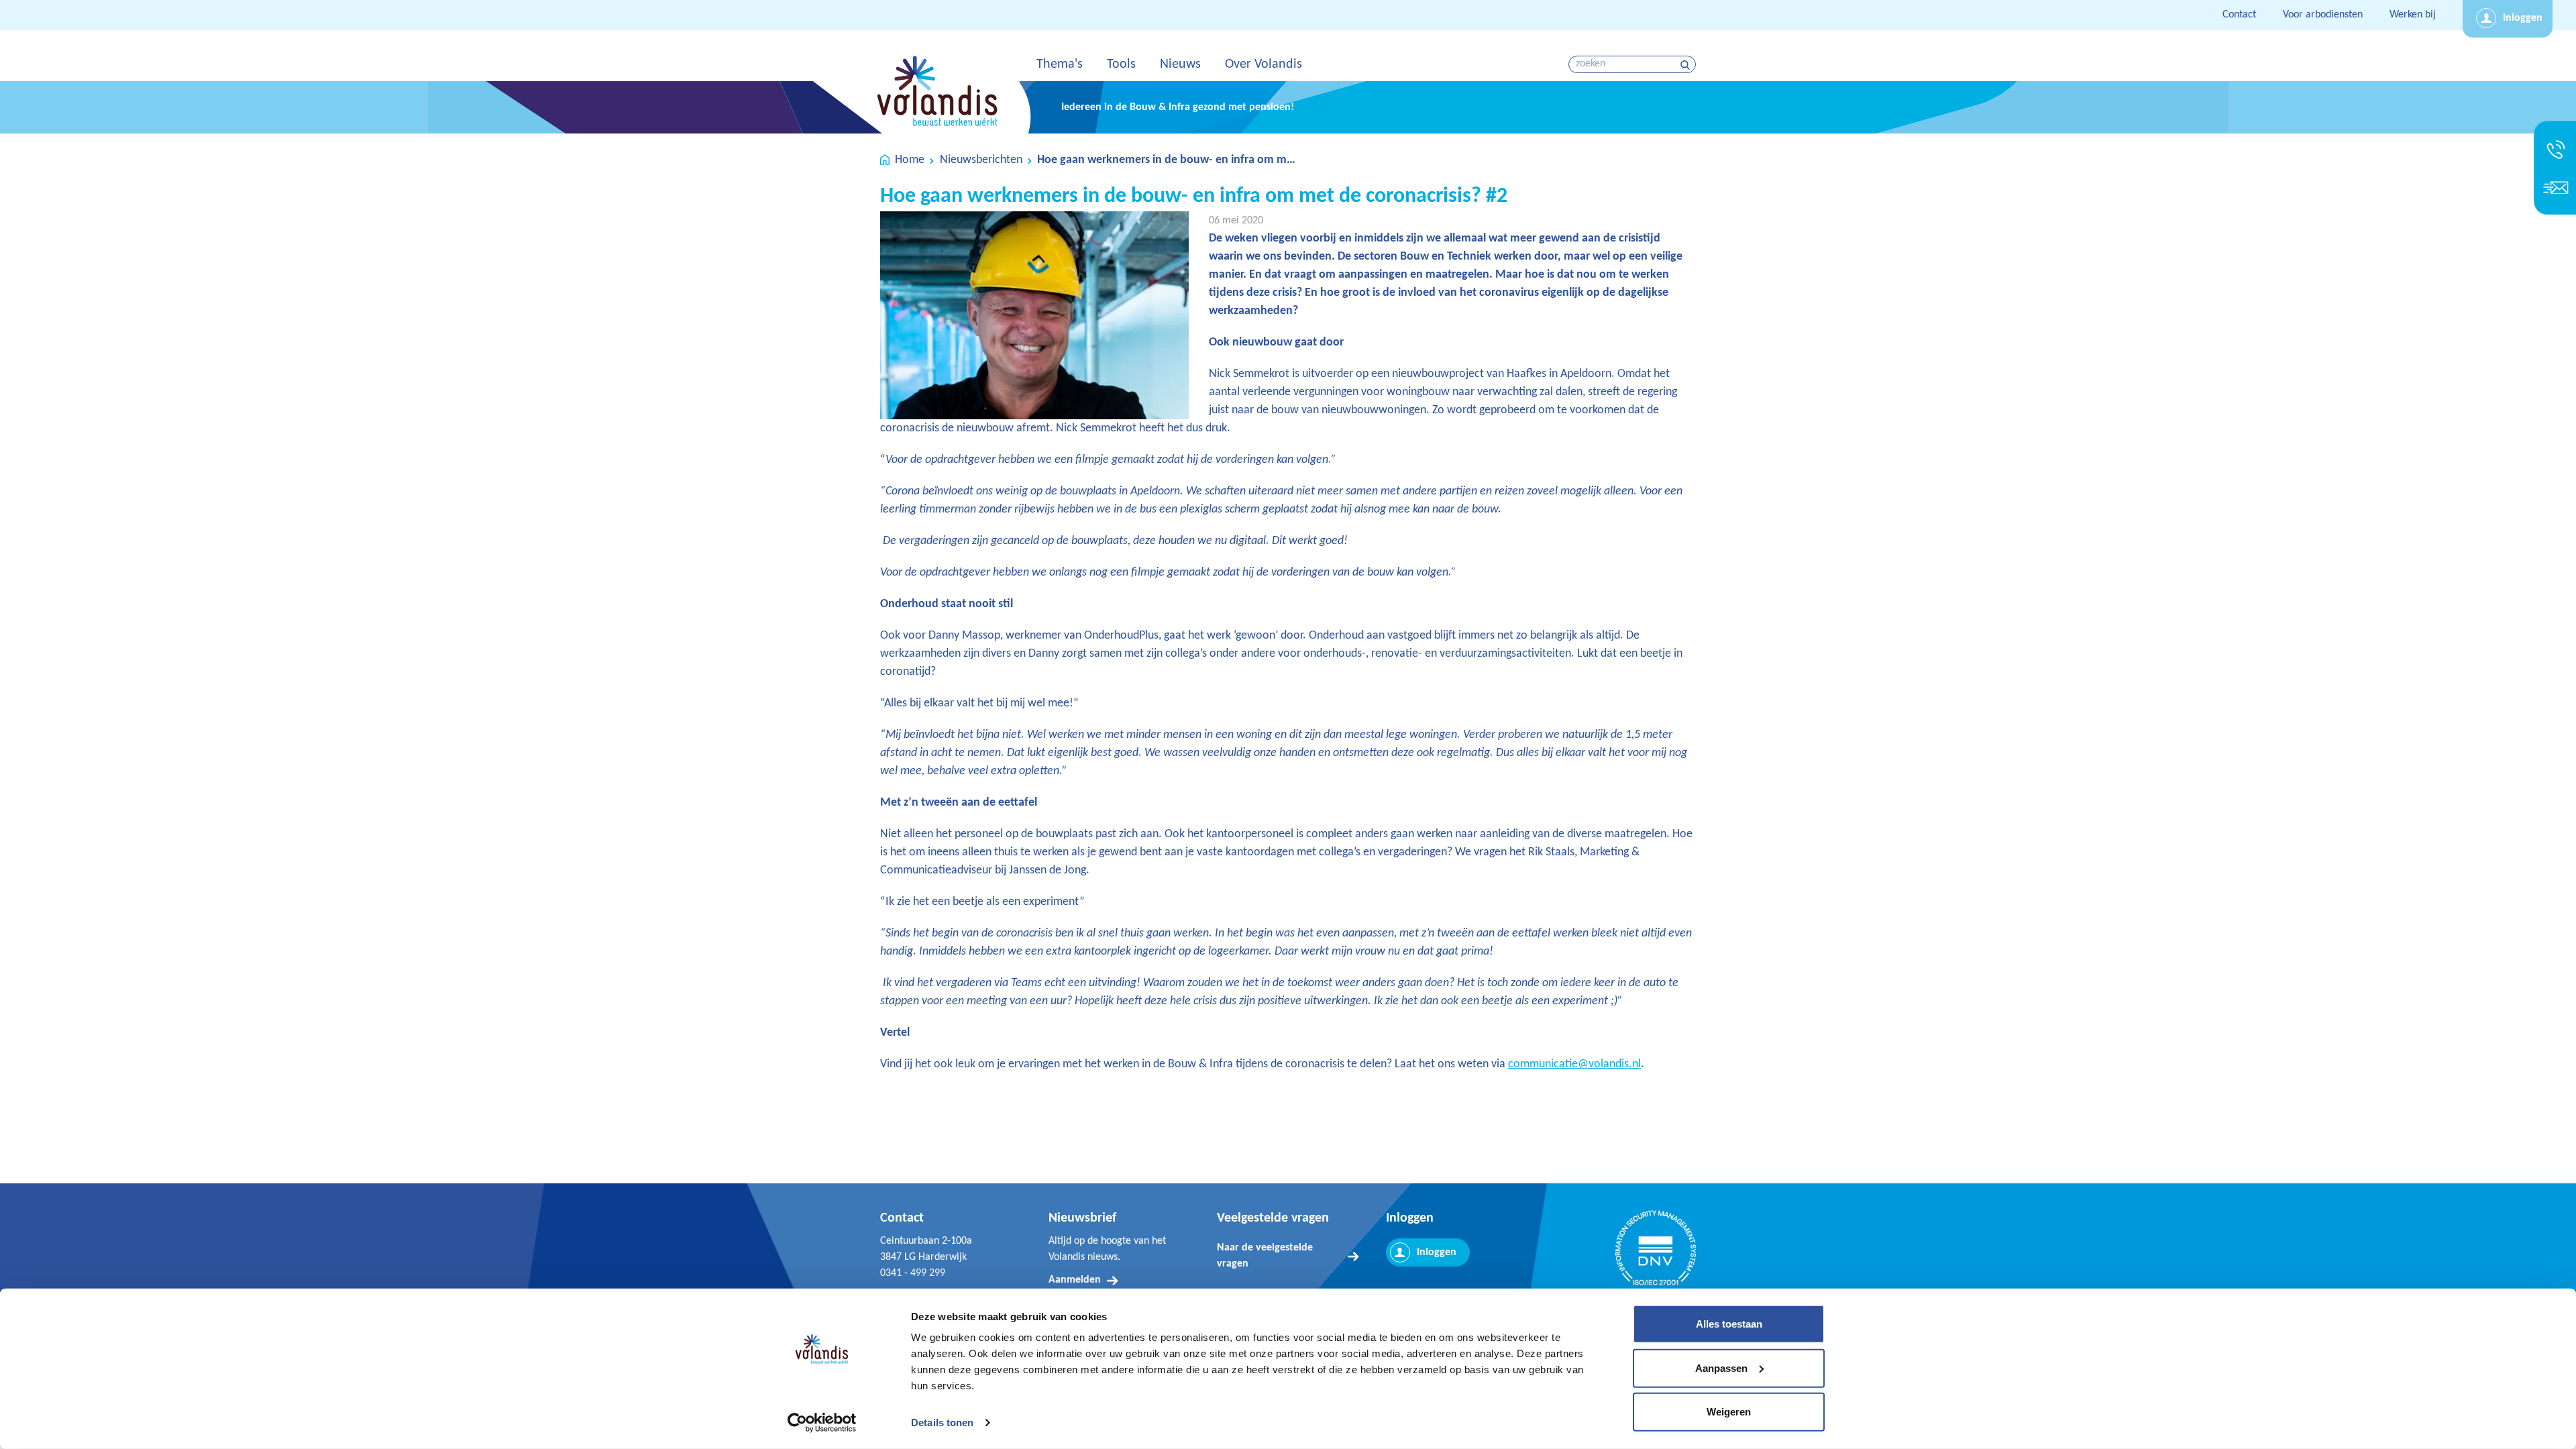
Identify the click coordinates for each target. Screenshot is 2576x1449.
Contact (2239, 15)
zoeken (1687, 65)
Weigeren (1729, 1412)
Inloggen (2523, 18)
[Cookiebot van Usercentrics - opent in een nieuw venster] (822, 1423)
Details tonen (942, 1423)
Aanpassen (1721, 1367)
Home (910, 160)
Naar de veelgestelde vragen (1265, 1256)
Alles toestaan (1729, 1324)
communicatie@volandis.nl (1574, 1064)
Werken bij (2413, 15)
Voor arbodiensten (2323, 15)
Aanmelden (1075, 1280)
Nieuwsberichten (981, 160)
